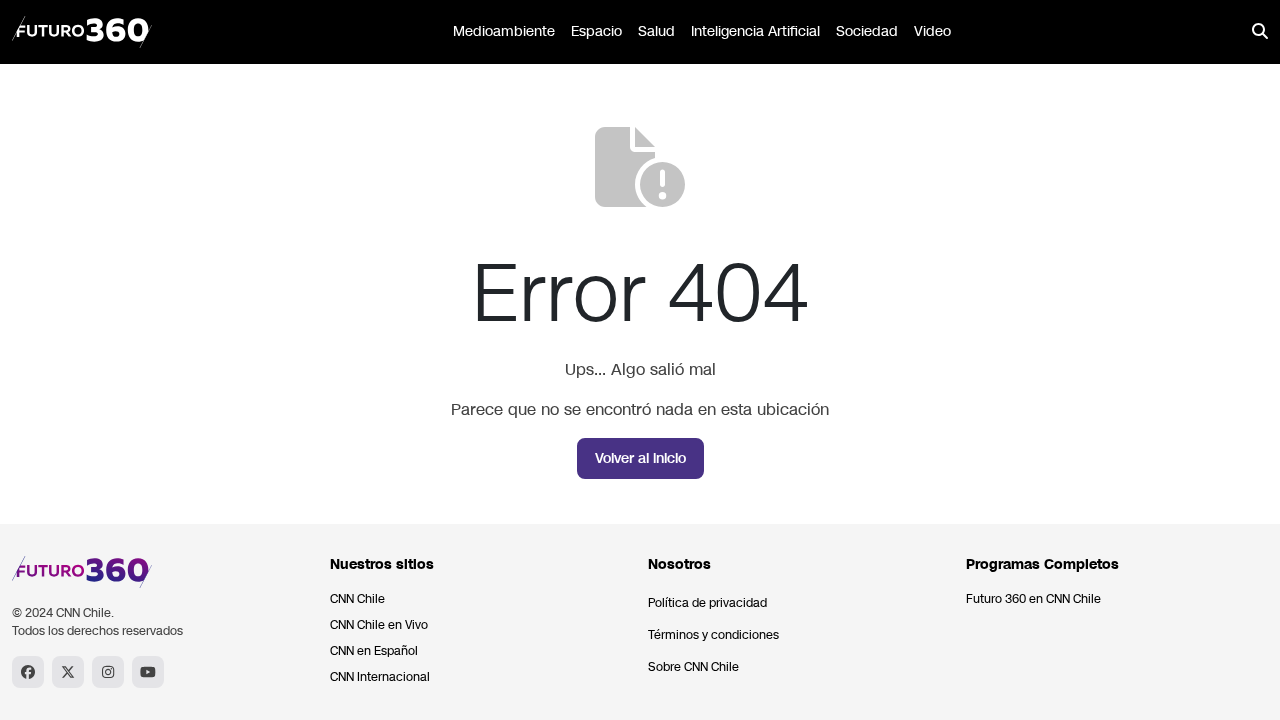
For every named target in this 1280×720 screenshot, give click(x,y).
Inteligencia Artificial (755, 31)
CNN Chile (357, 599)
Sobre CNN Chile (693, 667)
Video (932, 31)
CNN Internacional (380, 677)
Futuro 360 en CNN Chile (1033, 599)
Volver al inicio (640, 458)
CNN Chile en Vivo (379, 625)
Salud (656, 31)
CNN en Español (374, 651)
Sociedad (867, 31)
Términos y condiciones (713, 635)
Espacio (596, 31)
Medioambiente (504, 31)
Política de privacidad (707, 603)
